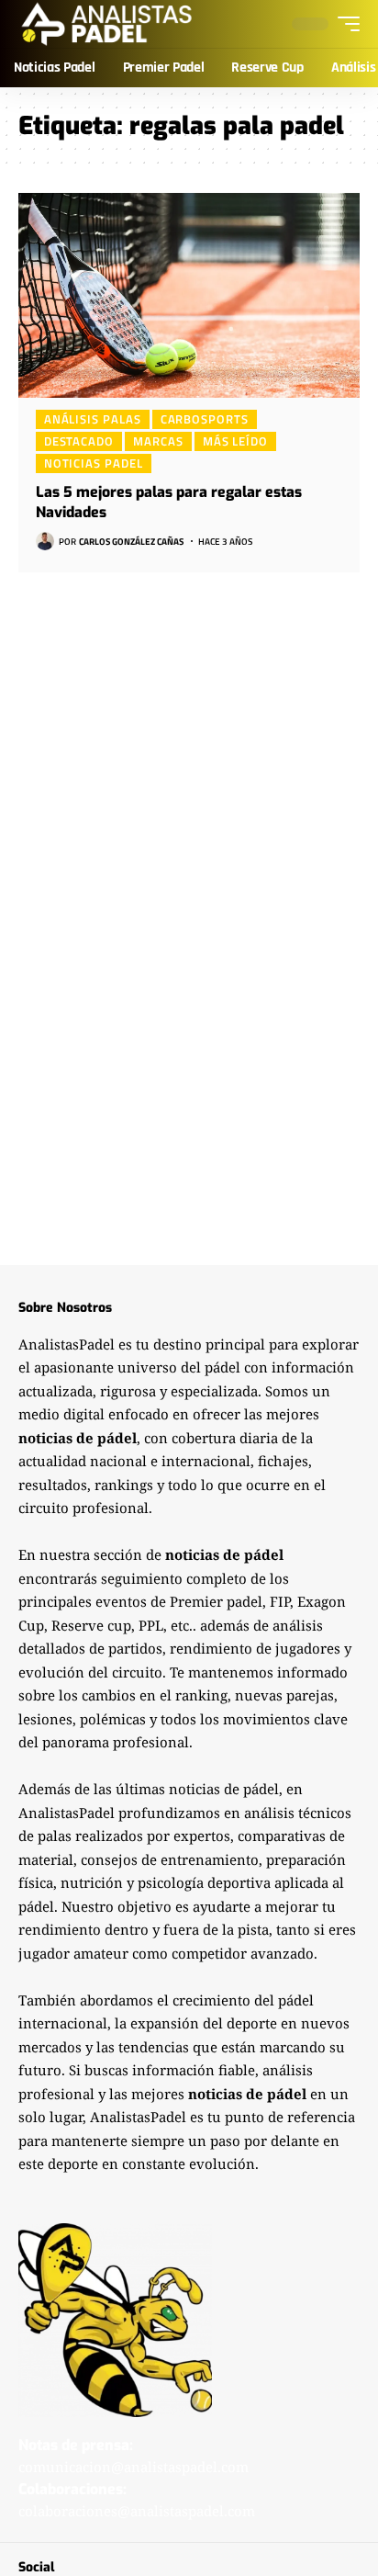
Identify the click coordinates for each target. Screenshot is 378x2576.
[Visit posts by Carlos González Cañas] (45, 541)
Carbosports (205, 419)
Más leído (235, 441)
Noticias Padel (94, 463)
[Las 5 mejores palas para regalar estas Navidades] (189, 295)
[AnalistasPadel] (107, 24)
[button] (344, 24)
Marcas (158, 441)
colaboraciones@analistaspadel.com (137, 2511)
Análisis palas (93, 419)
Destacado (79, 441)
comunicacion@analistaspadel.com (133, 2467)
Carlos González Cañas (131, 542)
